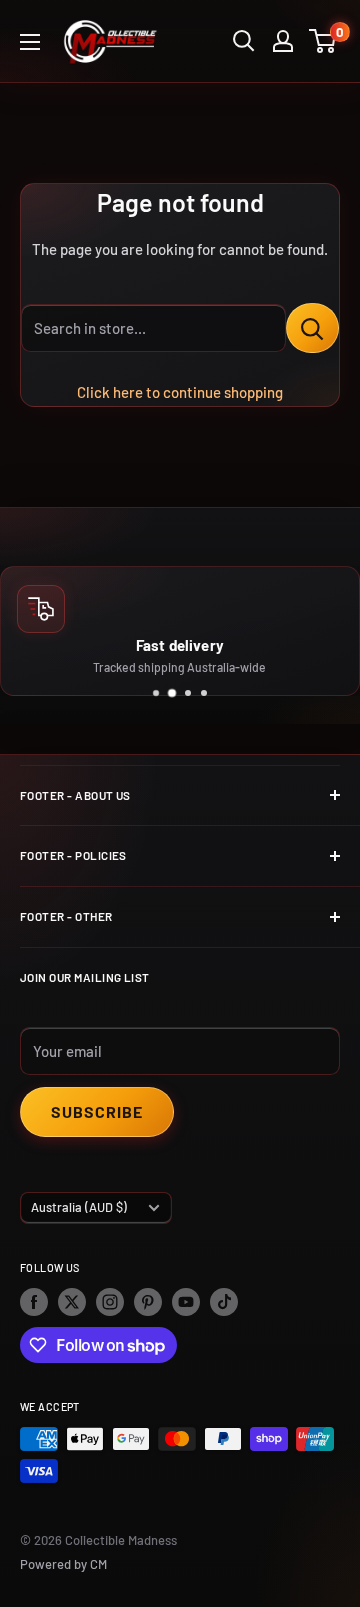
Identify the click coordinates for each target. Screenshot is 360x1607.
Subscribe (97, 1111)
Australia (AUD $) (79, 1207)
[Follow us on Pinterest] (148, 1302)
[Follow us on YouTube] (186, 1302)
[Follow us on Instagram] (110, 1302)
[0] (323, 41)
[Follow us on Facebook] (34, 1302)
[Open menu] (30, 42)
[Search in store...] (312, 328)
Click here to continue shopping (180, 392)
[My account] (283, 41)
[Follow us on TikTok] (224, 1302)
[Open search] (244, 41)
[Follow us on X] (72, 1302)
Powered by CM (63, 1564)
